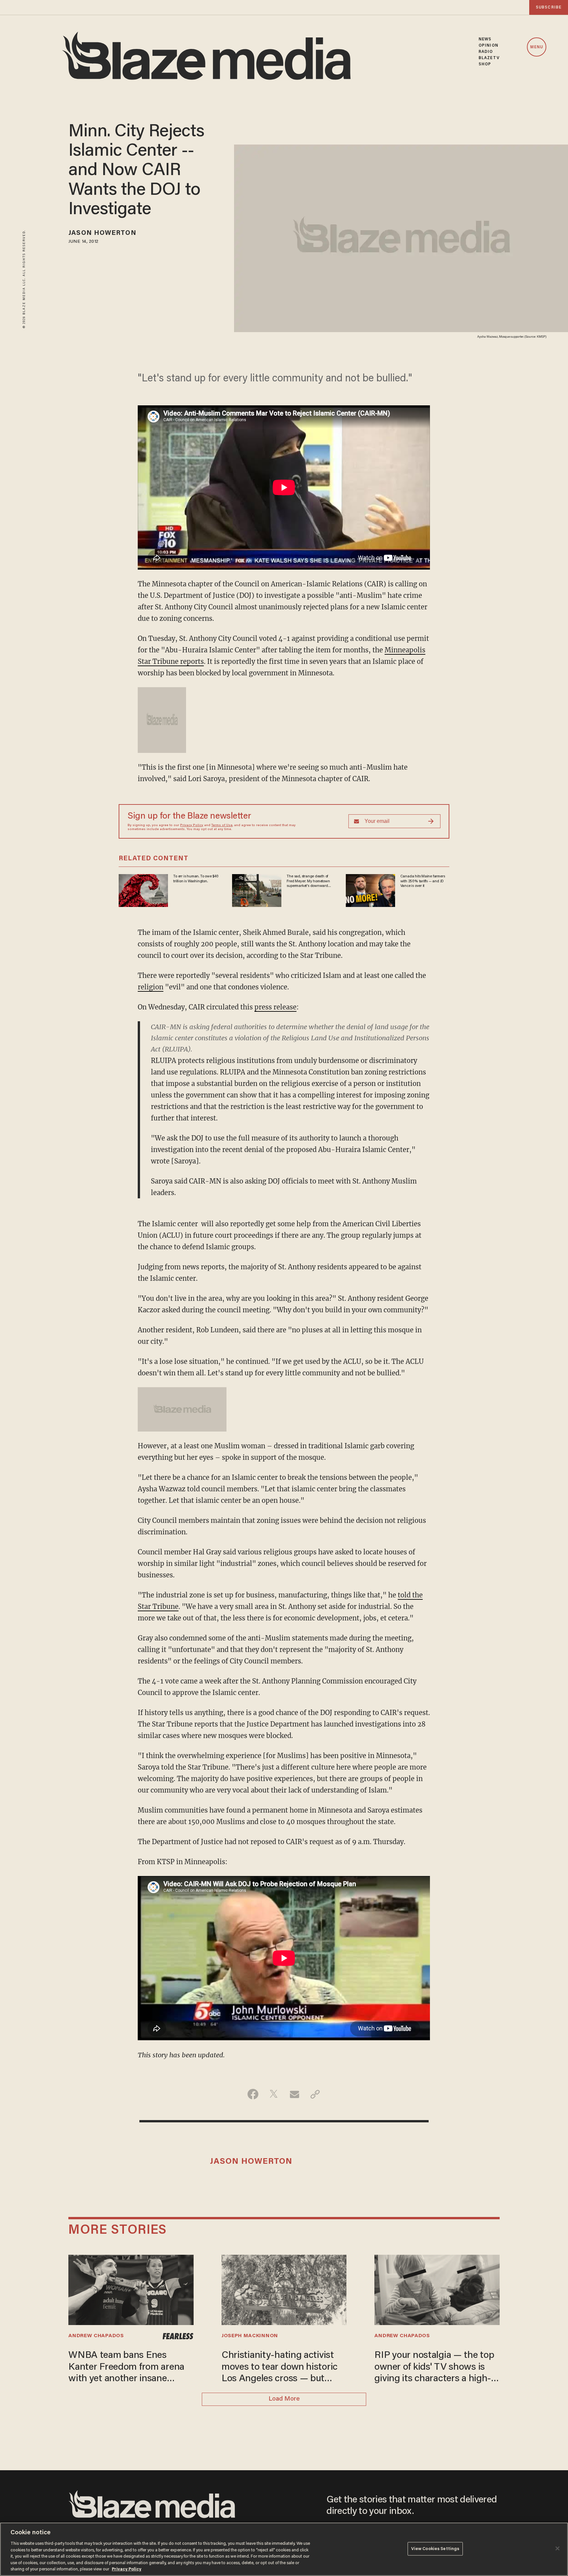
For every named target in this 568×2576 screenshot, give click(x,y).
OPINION (488, 45)
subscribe (549, 7)
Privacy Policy (192, 825)
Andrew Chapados (96, 2336)
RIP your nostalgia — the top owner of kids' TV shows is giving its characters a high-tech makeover (434, 2368)
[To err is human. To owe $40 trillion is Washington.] (143, 890)
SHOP (485, 64)
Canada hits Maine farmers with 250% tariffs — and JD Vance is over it (423, 881)
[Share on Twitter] (274, 2094)
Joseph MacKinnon (250, 2336)
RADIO (486, 52)
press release (275, 1007)
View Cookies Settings (435, 2549)
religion (151, 987)
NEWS (485, 39)
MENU (537, 47)
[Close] (557, 2548)
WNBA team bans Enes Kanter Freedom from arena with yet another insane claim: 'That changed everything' (126, 2368)
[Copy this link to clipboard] (315, 2094)
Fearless (178, 2336)
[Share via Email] (294, 2094)
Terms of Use (222, 825)
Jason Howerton (102, 233)
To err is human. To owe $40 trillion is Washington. (196, 879)
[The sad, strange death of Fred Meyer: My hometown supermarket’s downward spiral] (257, 890)
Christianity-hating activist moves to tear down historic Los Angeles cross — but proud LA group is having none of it (280, 2368)
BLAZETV (489, 58)
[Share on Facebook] (253, 2094)
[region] (284, 2549)
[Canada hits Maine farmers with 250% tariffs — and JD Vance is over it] (370, 890)
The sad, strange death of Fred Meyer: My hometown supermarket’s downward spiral (308, 881)
